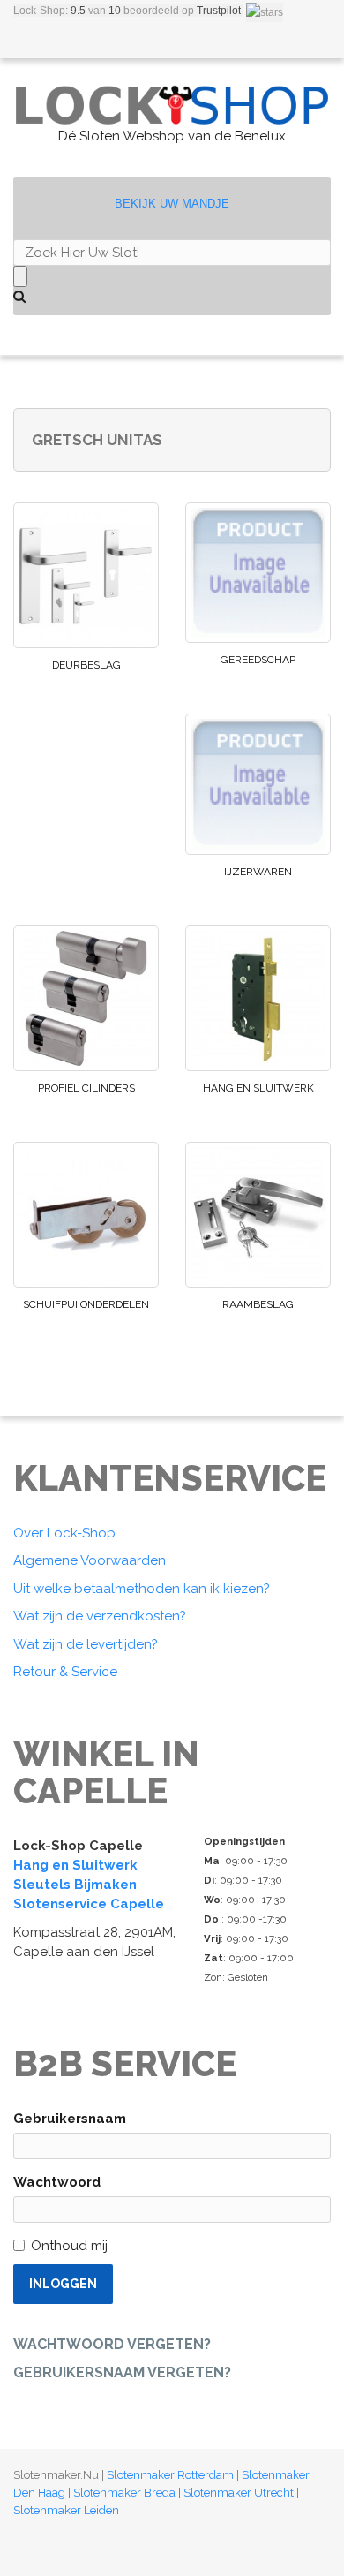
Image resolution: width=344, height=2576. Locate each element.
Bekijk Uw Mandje (172, 204)
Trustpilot (219, 11)
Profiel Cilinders (86, 1088)
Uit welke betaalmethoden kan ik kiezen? (142, 1589)
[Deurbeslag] (86, 575)
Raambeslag (258, 1304)
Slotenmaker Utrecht (239, 2493)
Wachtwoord (57, 2182)
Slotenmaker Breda (124, 2493)
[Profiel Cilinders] (86, 998)
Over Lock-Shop (64, 1533)
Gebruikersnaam (70, 2119)
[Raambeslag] (258, 1215)
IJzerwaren (258, 872)
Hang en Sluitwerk (258, 1088)
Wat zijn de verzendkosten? (100, 1616)
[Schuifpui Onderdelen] (86, 1215)
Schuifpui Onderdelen (86, 1304)
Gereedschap (258, 660)
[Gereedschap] (258, 573)
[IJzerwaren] (258, 784)
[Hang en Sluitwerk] (258, 998)
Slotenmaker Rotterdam (170, 2475)
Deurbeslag (86, 665)
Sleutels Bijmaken (75, 1885)
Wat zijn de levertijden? (86, 1644)
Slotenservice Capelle (89, 1904)
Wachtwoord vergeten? (112, 2344)
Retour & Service (65, 1672)
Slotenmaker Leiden (66, 2510)
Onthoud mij (69, 2246)
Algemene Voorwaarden (90, 1560)
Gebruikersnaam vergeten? (122, 2372)
